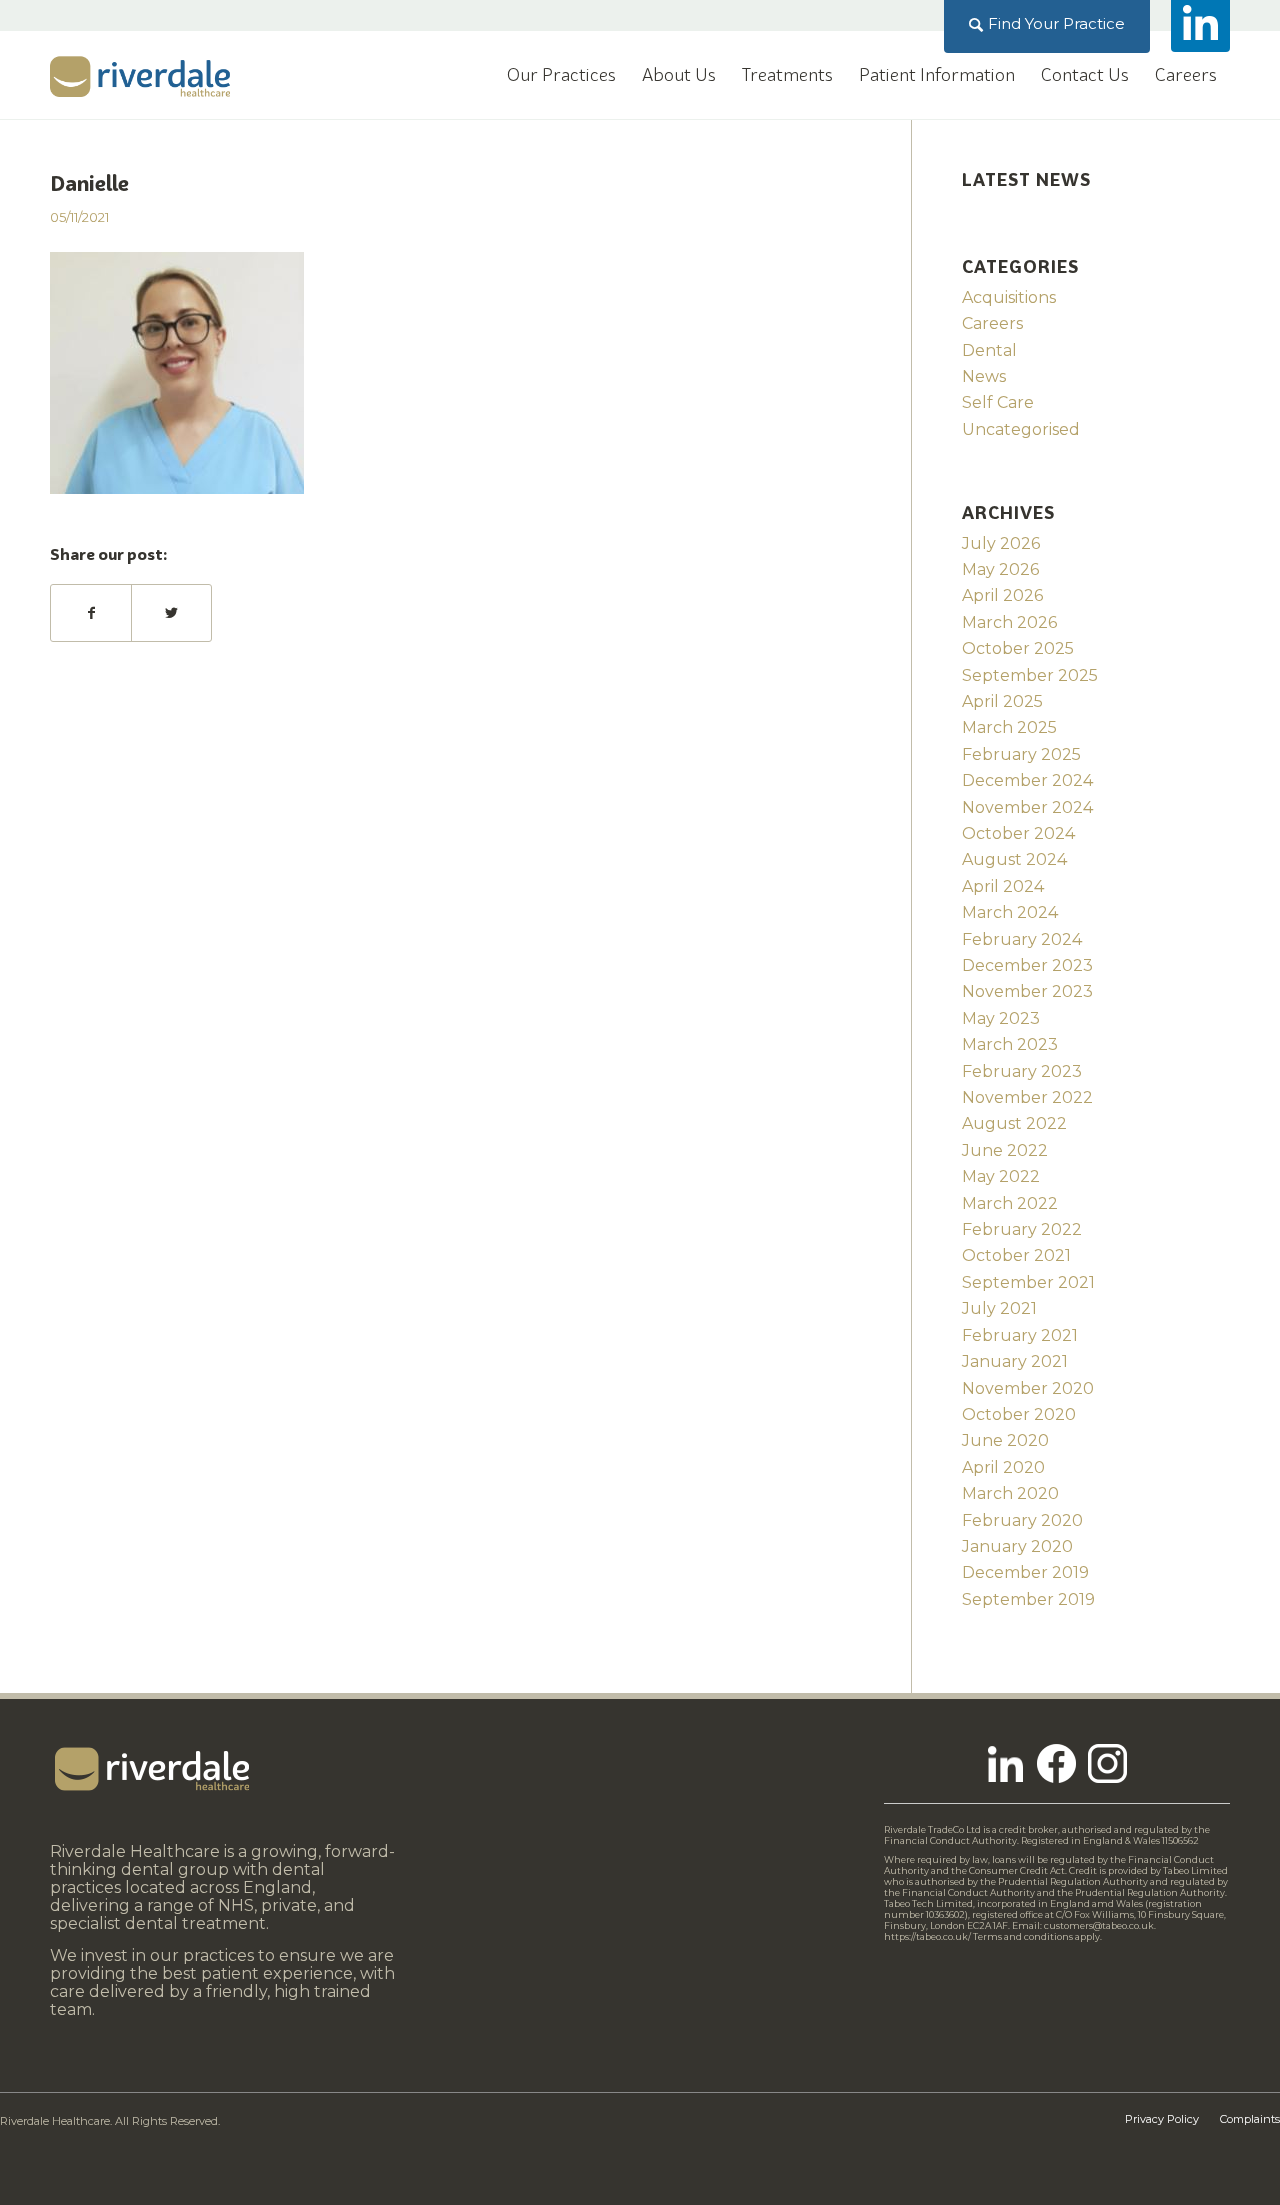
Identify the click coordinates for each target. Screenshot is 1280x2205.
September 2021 (1028, 1282)
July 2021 (999, 1308)
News (984, 376)
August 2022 (1014, 1123)
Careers (992, 323)
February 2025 (1021, 754)
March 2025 (1009, 727)
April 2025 (1002, 701)
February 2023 (1022, 1071)
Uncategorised (1021, 429)
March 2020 (1010, 1493)
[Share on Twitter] (171, 613)
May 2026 (1000, 569)
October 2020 (1019, 1414)
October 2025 (1018, 648)
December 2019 (1025, 1572)
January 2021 (1015, 1361)
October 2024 (1018, 833)
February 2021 (1020, 1335)
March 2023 (1010, 1044)
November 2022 (1027, 1097)
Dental (989, 350)
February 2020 (1022, 1520)
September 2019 (1028, 1599)
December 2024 (1027, 780)
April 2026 (1002, 595)
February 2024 (1022, 939)
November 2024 (1027, 807)
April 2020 (1003, 1467)
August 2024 (1014, 859)
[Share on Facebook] (91, 613)
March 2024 (1010, 912)
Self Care (998, 402)
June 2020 (1005, 1440)
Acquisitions (1009, 297)
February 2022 (1022, 1229)
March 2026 (1009, 622)
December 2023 (1027, 965)
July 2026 (1001, 543)
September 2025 (1030, 675)
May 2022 (1001, 1176)
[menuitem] (1047, 24)
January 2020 (1017, 1546)
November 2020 (1028, 1388)
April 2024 (1003, 886)
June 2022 (1005, 1150)
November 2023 (1027, 991)
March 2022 (1010, 1203)
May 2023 (1001, 1018)
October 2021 (1016, 1255)
